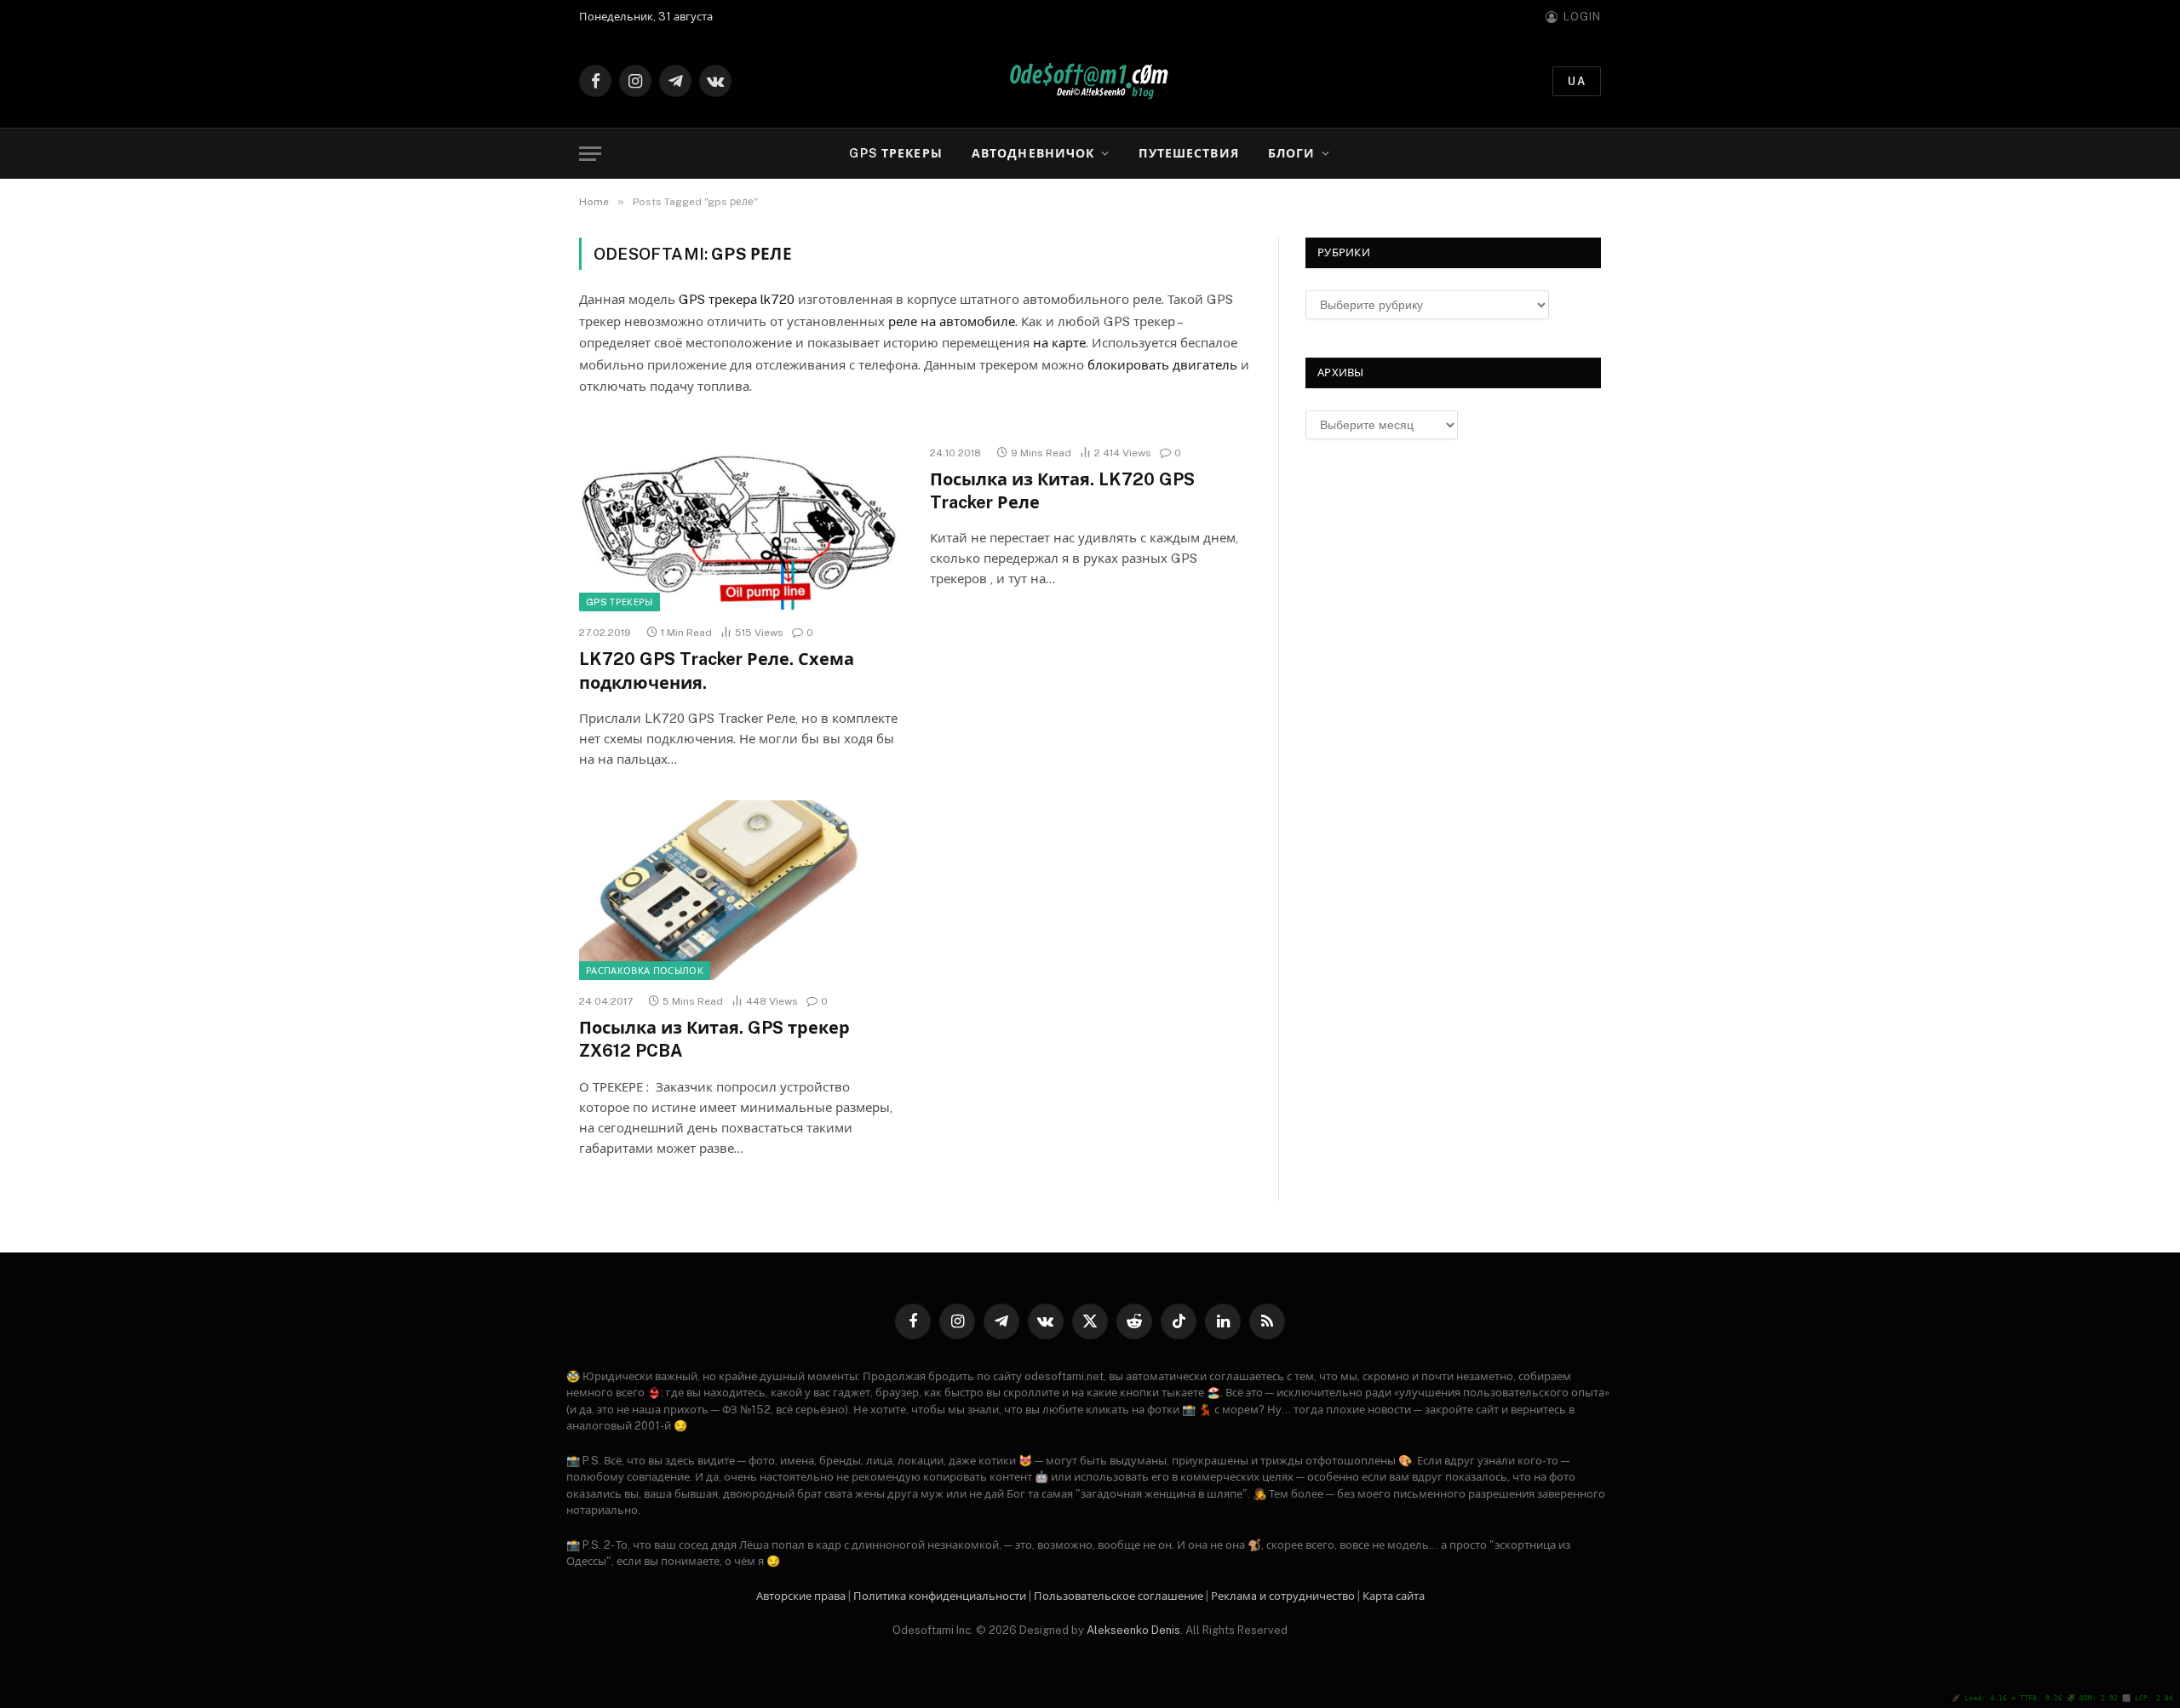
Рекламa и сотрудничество (1283, 1596)
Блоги (1292, 153)
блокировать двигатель (1162, 365)
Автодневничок (1033, 153)
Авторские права (801, 1596)
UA (1577, 81)
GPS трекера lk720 (737, 299)
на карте (1059, 343)
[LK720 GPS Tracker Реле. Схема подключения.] (739, 522)
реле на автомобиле (952, 321)
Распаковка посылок (645, 971)
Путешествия (1188, 153)
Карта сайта (1394, 1596)
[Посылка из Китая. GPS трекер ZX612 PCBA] (739, 891)
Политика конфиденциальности (940, 1596)
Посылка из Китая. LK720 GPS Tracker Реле (1062, 491)
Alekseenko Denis (1133, 1630)
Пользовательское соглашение (1119, 1596)
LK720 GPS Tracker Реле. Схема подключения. (717, 671)
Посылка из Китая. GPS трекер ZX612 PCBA (714, 1039)
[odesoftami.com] (1090, 81)
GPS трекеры (895, 153)
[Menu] (590, 154)
